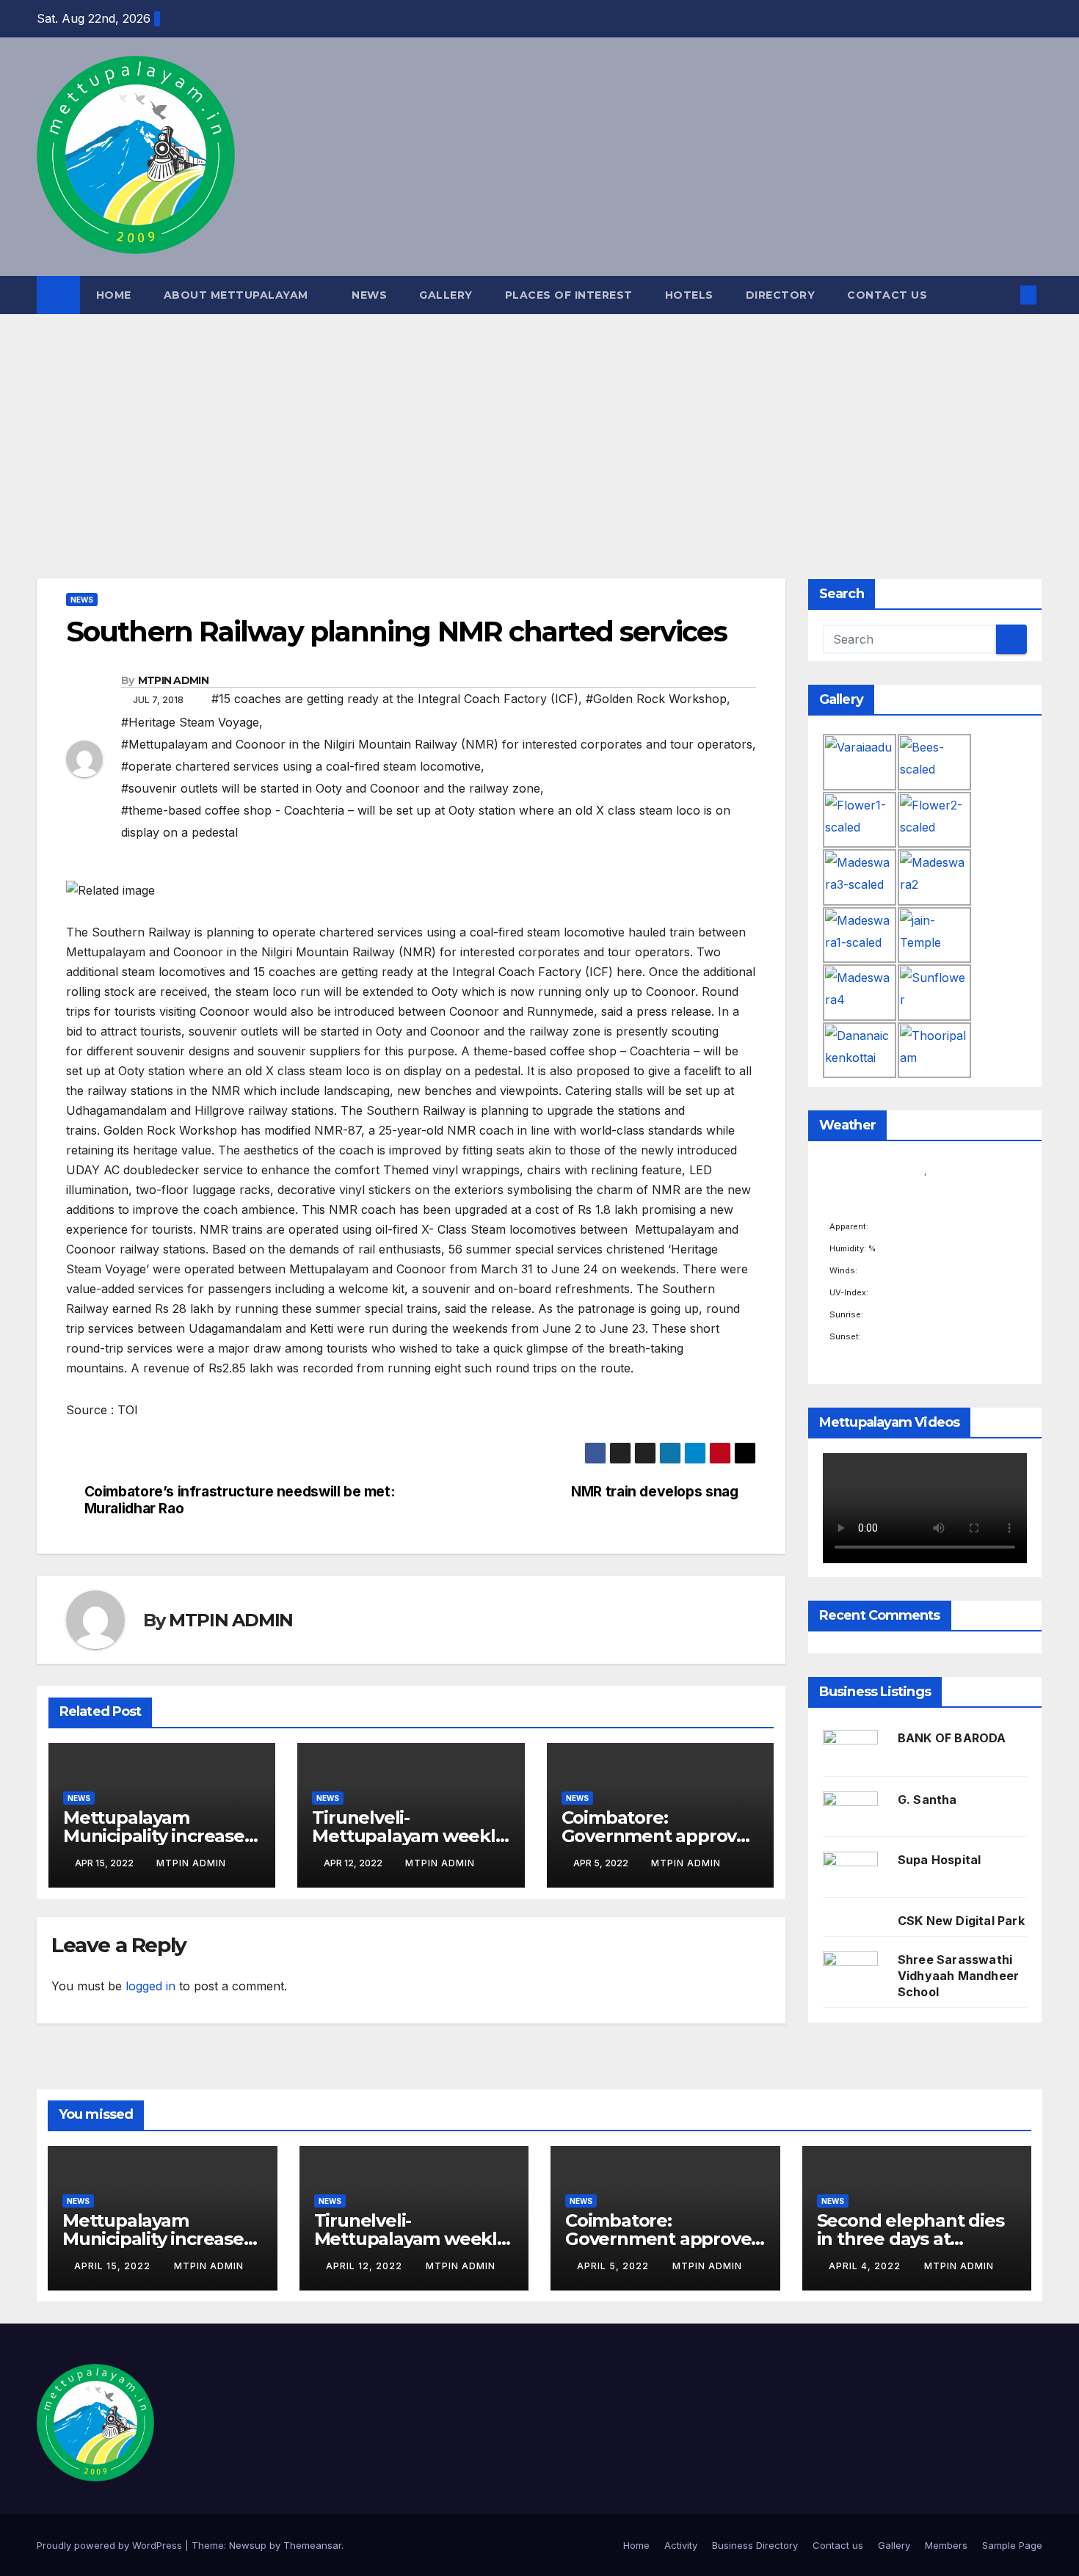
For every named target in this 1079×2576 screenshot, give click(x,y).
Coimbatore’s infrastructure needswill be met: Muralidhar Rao (240, 1500)
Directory (781, 295)
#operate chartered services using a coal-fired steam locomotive (301, 766)
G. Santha (927, 1800)
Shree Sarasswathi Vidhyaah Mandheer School (958, 1976)
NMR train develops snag (654, 1492)
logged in (150, 1986)
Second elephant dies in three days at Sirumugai (911, 2239)
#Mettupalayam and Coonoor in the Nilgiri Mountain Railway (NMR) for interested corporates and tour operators (437, 744)
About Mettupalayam (238, 295)
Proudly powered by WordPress (111, 2545)
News (369, 295)
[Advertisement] (539, 424)
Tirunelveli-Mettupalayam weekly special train (408, 1836)
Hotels (689, 295)
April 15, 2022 (114, 2266)
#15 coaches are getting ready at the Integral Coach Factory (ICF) (395, 699)
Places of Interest (569, 295)
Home (114, 295)
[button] (1004, 295)
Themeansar (312, 2545)
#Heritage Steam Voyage (190, 722)
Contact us (887, 295)
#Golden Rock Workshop (656, 699)
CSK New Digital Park (961, 1921)
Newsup (248, 2545)
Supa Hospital (940, 1860)
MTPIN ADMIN (173, 680)
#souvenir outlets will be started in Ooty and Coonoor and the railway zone (331, 788)
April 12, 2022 (366, 2266)
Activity (681, 2545)
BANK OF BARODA (952, 1738)
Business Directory (755, 2545)
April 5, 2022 (614, 2266)
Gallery (446, 295)
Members (946, 2545)
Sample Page (1012, 2545)
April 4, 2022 (866, 2266)
